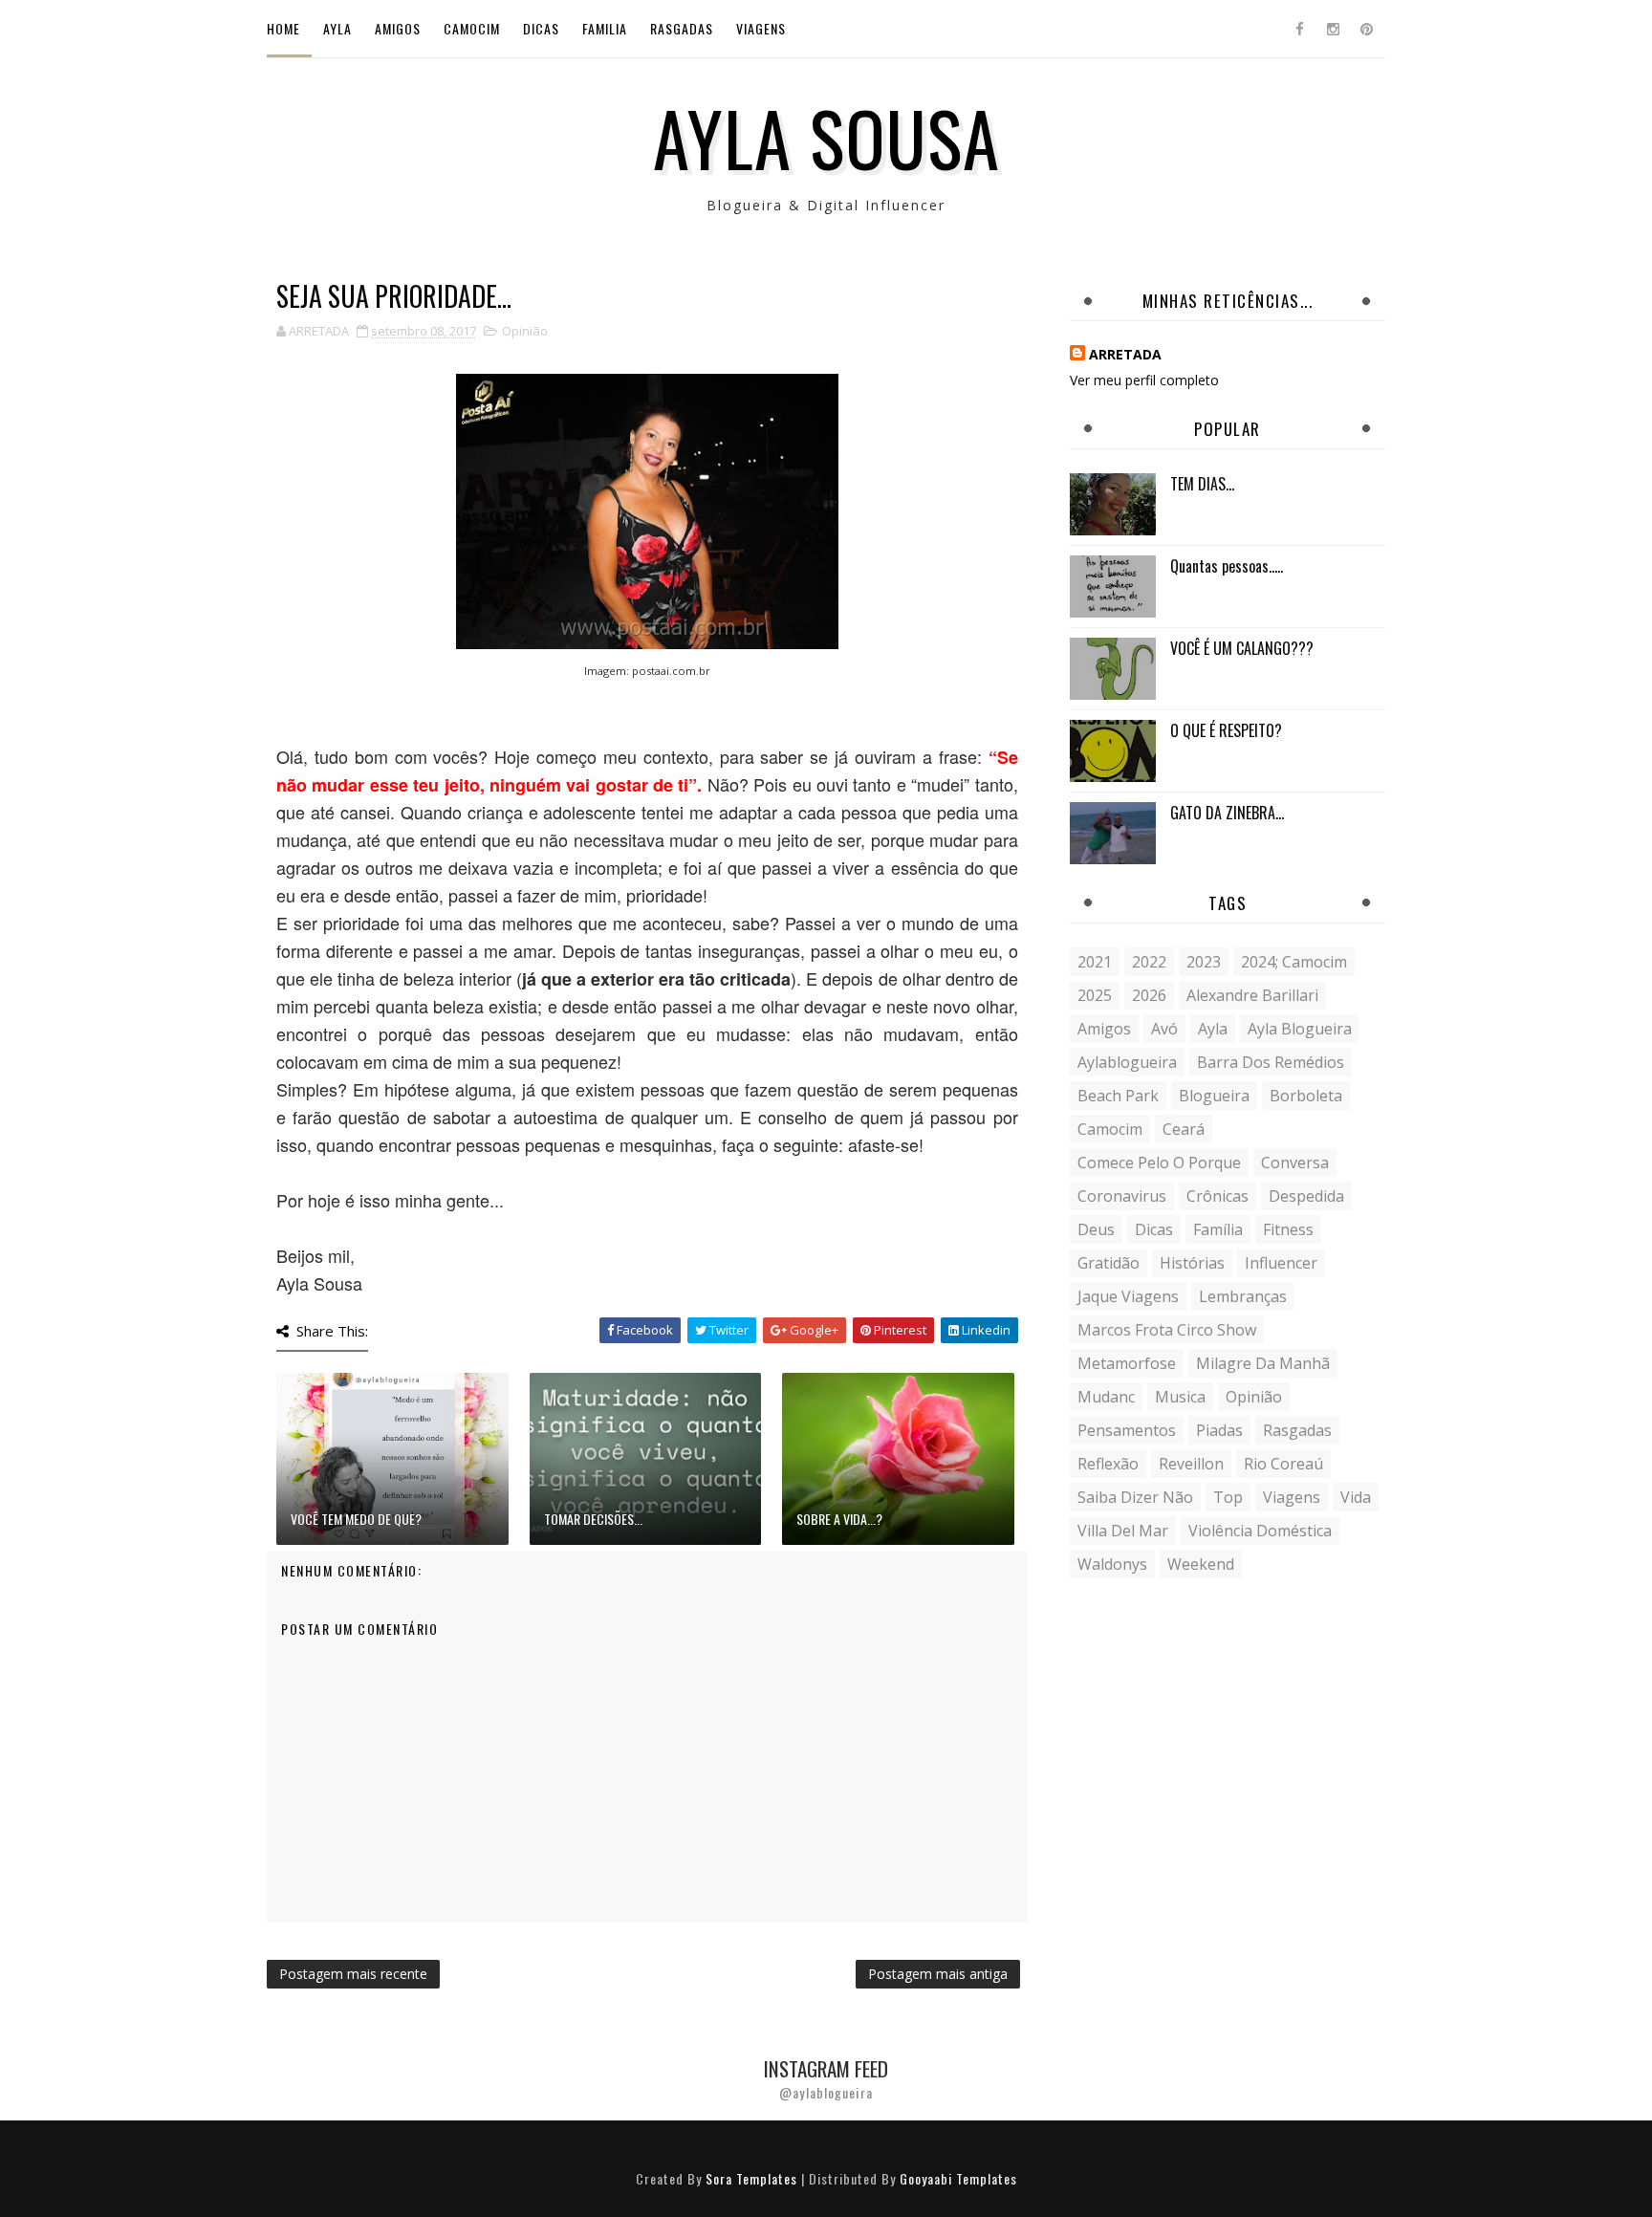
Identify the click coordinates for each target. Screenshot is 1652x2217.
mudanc (1106, 1397)
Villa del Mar (1123, 1531)
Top (1228, 1497)
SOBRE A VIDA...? (839, 1519)
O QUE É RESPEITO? (1226, 730)
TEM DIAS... (1202, 484)
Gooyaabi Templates (958, 2178)
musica (1180, 1397)
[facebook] (1299, 29)
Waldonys (1112, 1564)
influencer (1281, 1263)
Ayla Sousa (826, 137)
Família (1218, 1229)
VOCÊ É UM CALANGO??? (1242, 648)
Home (283, 28)
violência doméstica (1260, 1531)
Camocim (472, 28)
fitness (1288, 1229)
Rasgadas (682, 28)
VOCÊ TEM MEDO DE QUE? (356, 1519)
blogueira (1214, 1096)
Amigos (398, 28)
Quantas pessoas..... (1227, 566)
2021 (1095, 962)
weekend (1201, 1564)
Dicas (541, 28)
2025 (1095, 995)
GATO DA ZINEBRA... (1227, 813)
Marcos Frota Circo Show (1167, 1330)
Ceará (1184, 1129)
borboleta (1306, 1096)
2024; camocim (1294, 962)
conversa (1295, 1163)
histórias (1192, 1263)
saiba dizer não (1135, 1497)
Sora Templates (751, 2178)
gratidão (1109, 1263)
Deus (1096, 1229)
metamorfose (1127, 1363)
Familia (605, 28)
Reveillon (1191, 1464)
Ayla (337, 28)
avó (1164, 1029)
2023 (1204, 962)
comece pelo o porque (1159, 1163)
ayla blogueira (1300, 1029)
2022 (1149, 962)
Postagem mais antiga (938, 1974)
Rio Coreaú (1283, 1464)
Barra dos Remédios (1271, 1062)
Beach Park (1118, 1096)
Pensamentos (1127, 1430)
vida (1356, 1497)
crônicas (1217, 1196)
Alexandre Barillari (1252, 995)
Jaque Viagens (1128, 1296)
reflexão (1108, 1464)
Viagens (761, 28)
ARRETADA (1125, 354)
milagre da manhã (1263, 1363)
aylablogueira (1127, 1062)
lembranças (1243, 1296)
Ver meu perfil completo (1144, 380)
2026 (1149, 995)
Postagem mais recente (353, 1974)
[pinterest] (1366, 29)
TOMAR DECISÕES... (593, 1519)
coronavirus (1122, 1196)
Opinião (525, 331)
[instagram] (1333, 29)
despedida (1306, 1196)
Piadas (1219, 1430)
